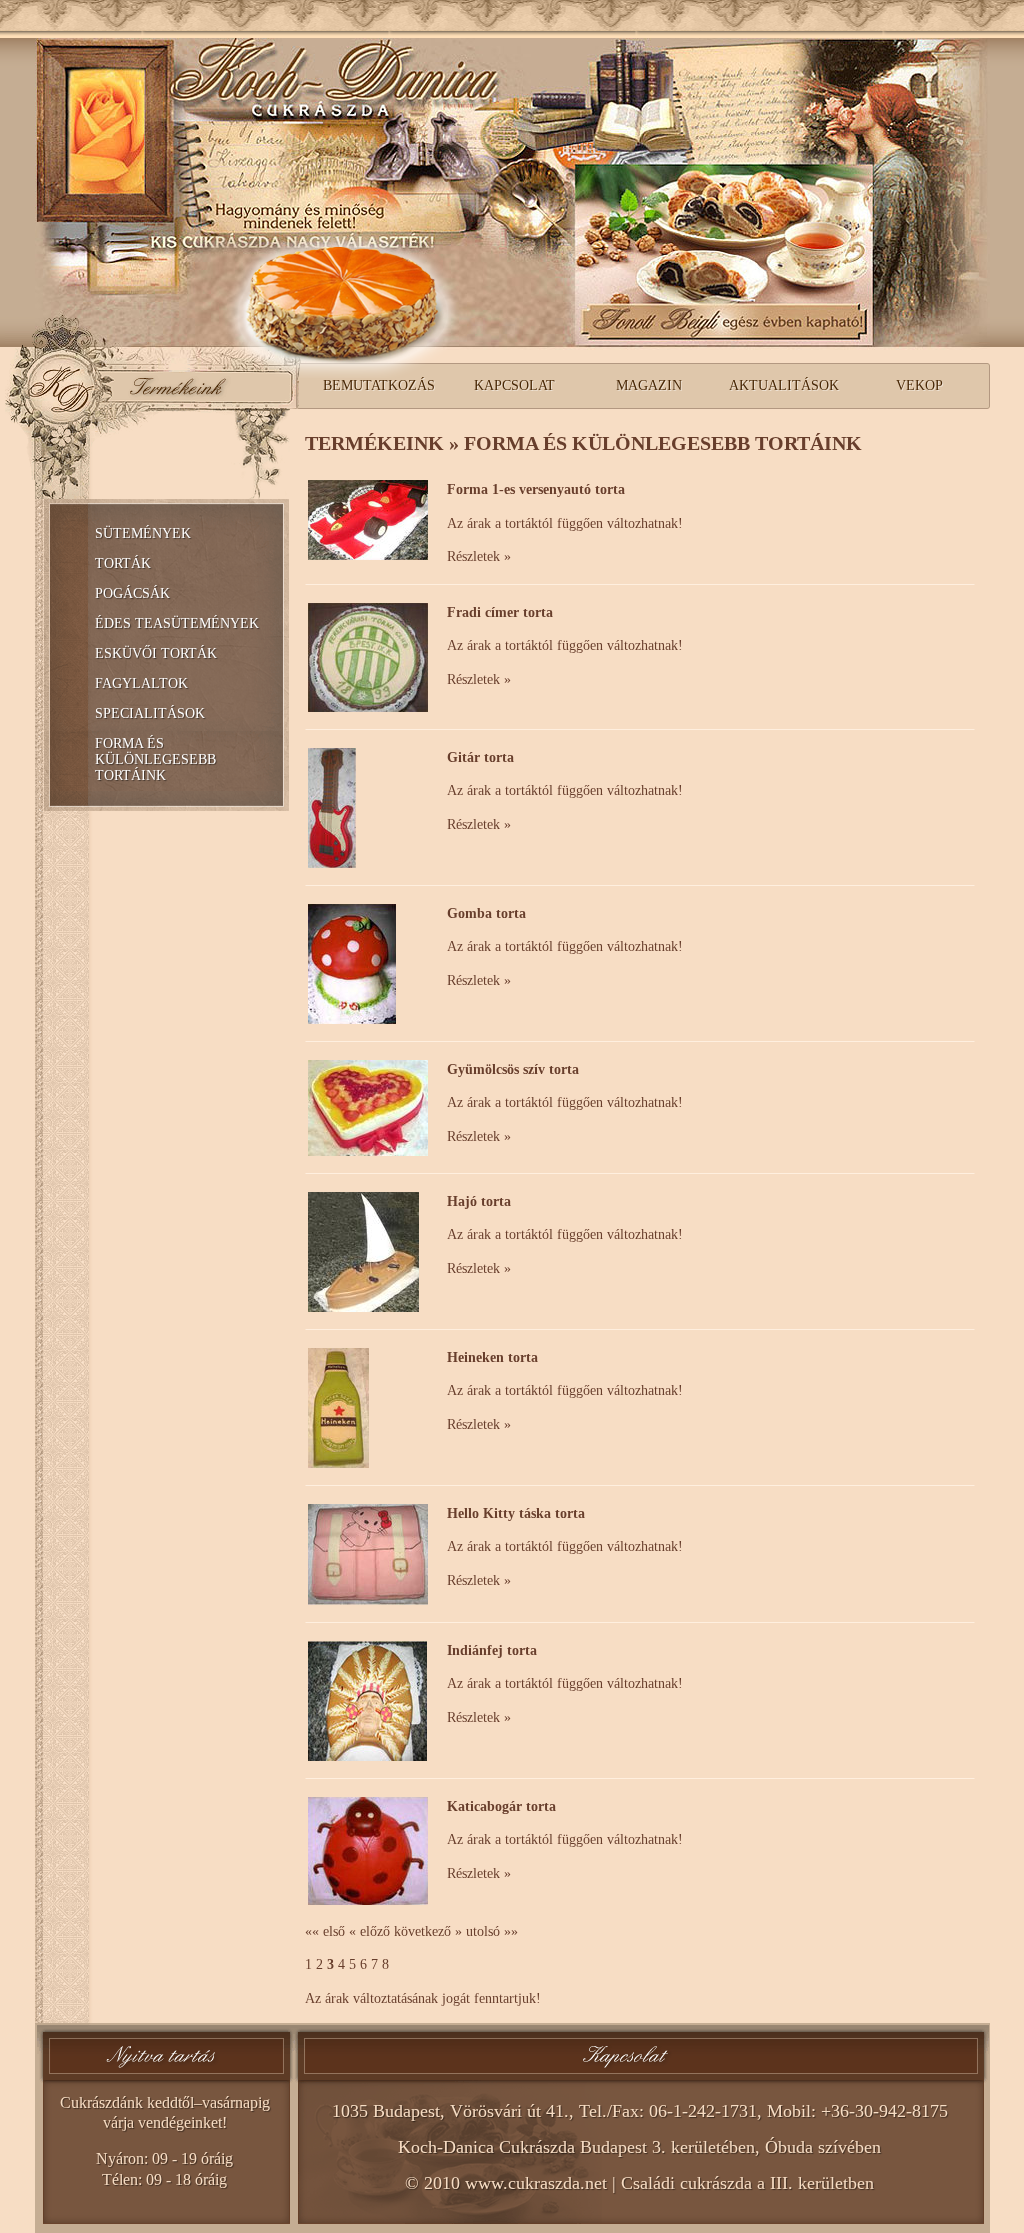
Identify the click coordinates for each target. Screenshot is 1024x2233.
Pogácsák (132, 593)
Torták (123, 563)
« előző (369, 1931)
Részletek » (479, 556)
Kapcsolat (514, 385)
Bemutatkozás (379, 385)
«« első (325, 1931)
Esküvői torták (156, 653)
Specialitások (150, 713)
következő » (428, 1931)
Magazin (649, 385)
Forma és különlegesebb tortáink (155, 759)
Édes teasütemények (177, 623)
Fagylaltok (141, 683)
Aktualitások (784, 385)
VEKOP (919, 385)
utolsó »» (492, 1931)
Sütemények (143, 533)
